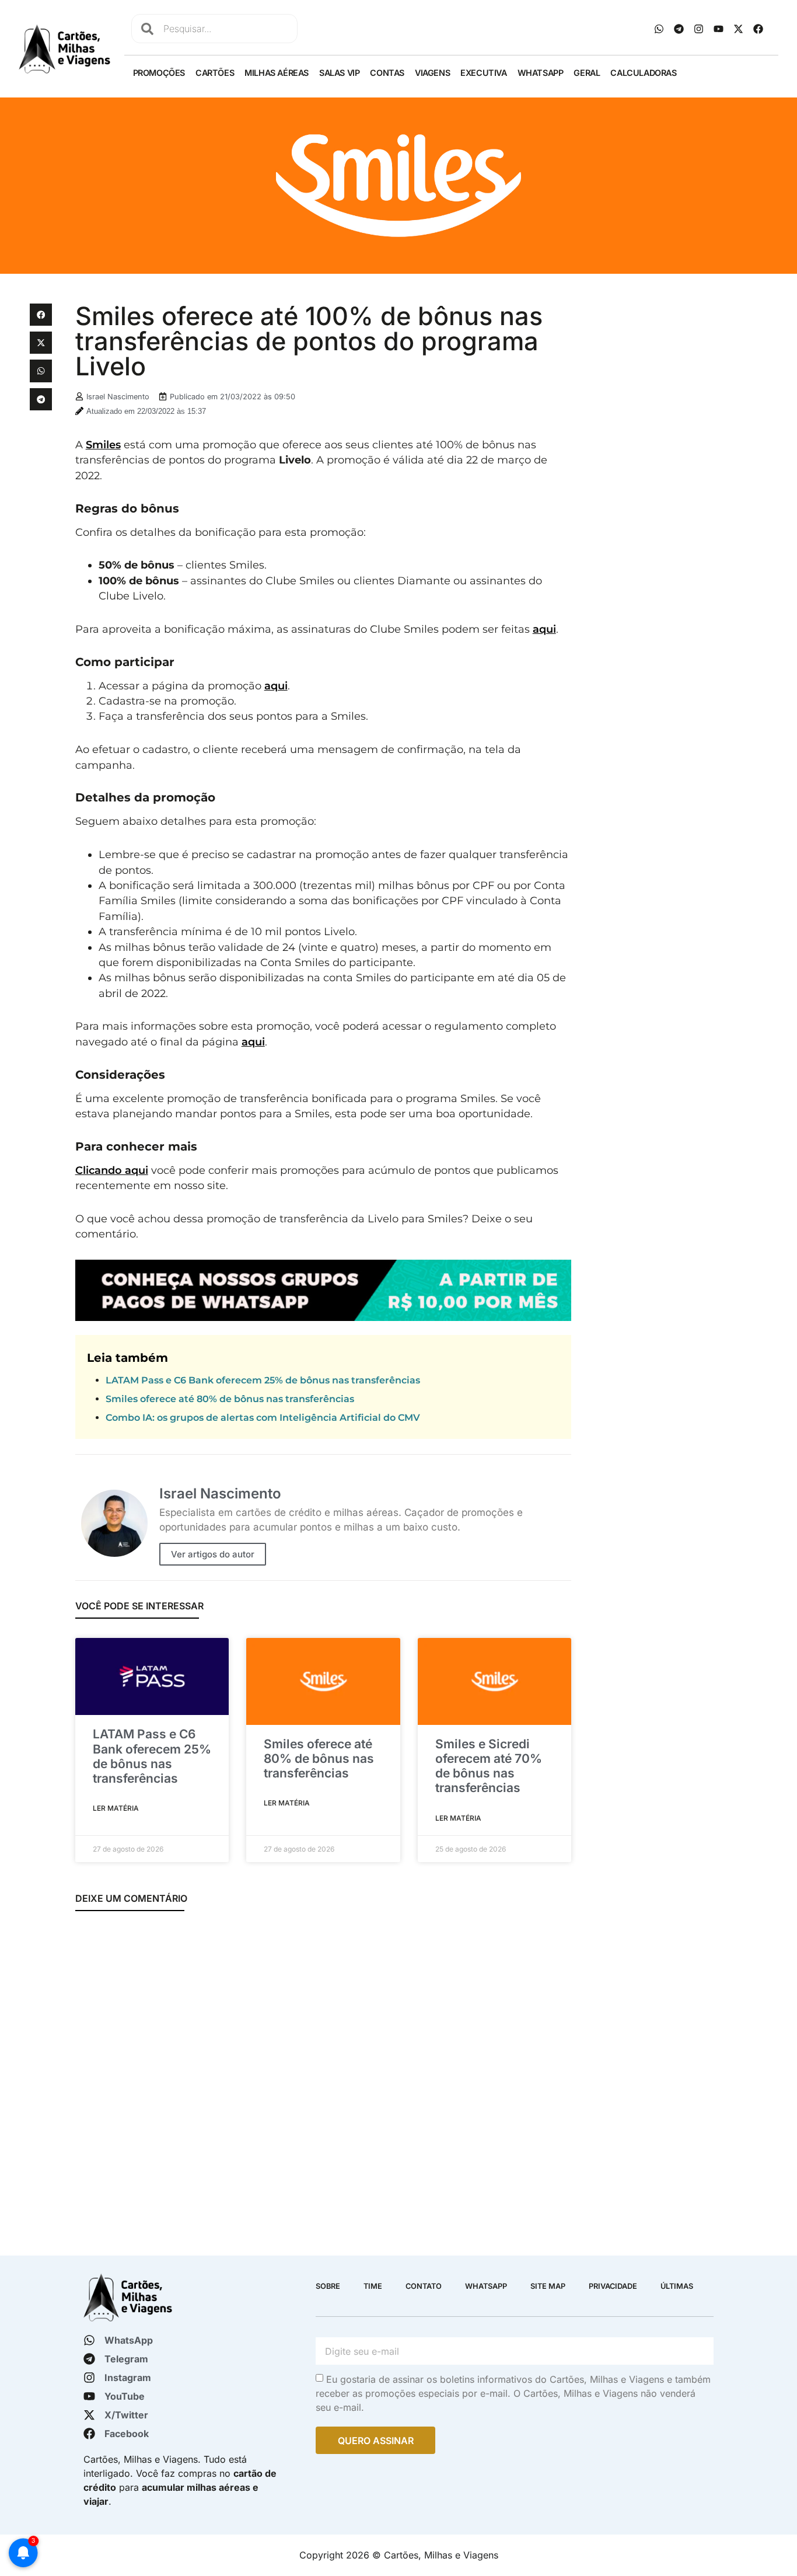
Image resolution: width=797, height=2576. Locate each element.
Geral (587, 73)
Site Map (548, 2286)
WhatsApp (541, 73)
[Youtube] (719, 29)
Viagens (432, 73)
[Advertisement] (674, 377)
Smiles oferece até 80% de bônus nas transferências (230, 1399)
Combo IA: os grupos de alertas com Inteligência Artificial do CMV (263, 1418)
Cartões (215, 73)
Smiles (103, 445)
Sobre (328, 2286)
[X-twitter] (739, 29)
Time (373, 2286)
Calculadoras (643, 73)
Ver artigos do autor (213, 1554)
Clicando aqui (112, 1170)
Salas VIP (339, 73)
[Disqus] (323, 2076)
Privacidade (613, 2286)
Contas (387, 73)
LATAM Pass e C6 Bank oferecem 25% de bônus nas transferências (263, 1380)
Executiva (483, 73)
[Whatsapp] (659, 29)
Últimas (677, 2286)
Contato (424, 2286)
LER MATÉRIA (116, 1808)
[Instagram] (699, 29)
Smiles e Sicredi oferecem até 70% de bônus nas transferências (489, 1766)
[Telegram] (679, 29)
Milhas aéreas (277, 73)
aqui (544, 629)
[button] (41, 315)
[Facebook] (758, 29)
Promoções (159, 73)
